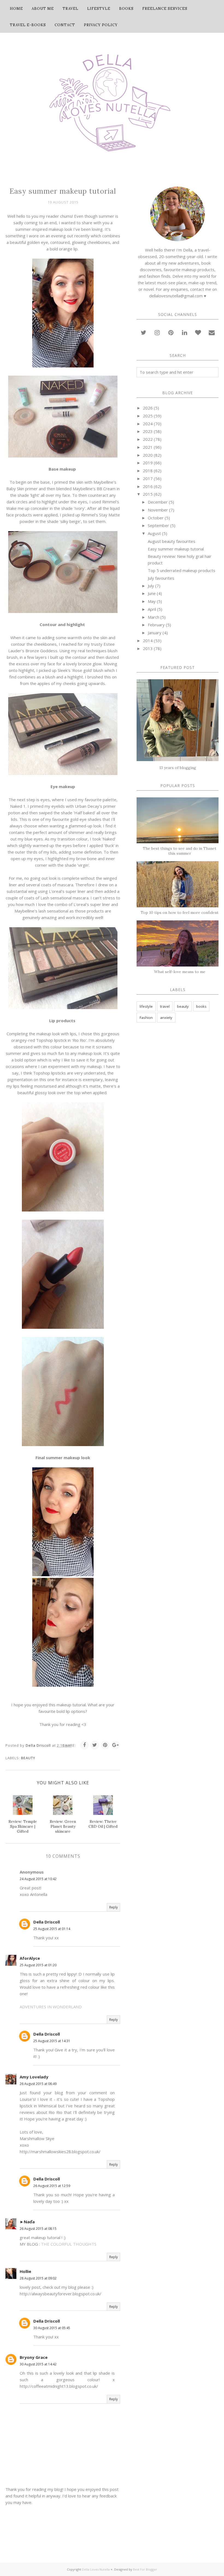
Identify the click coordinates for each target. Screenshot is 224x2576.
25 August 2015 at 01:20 (38, 1965)
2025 (148, 416)
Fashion (146, 1018)
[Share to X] (95, 1745)
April (152, 609)
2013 (148, 648)
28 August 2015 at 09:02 (38, 2278)
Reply (114, 1907)
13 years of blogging (178, 768)
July (151, 586)
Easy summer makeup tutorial (176, 549)
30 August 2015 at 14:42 (38, 2364)
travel (165, 1006)
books (201, 1006)
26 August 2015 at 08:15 (38, 2229)
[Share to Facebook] (84, 1745)
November (158, 510)
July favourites (161, 578)
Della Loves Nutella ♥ (97, 2569)
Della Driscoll (47, 1922)
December (158, 502)
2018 (148, 471)
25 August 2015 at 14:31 (52, 2041)
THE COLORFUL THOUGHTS (69, 2244)
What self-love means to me (180, 972)
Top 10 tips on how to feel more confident (180, 912)
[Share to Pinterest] (105, 1745)
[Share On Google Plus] (116, 1745)
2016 (148, 486)
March (154, 617)
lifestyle (146, 1006)
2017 (148, 478)
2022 (148, 439)
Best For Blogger (145, 2569)
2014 (148, 641)
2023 (148, 431)
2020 (148, 455)
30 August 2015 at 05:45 (52, 2328)
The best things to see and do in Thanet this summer (180, 851)
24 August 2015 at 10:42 (38, 1879)
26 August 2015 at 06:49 (38, 2084)
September (158, 525)
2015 (148, 494)
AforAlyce (30, 1958)
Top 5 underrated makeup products (182, 570)
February (156, 625)
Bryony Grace (34, 2357)
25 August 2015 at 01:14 (52, 1929)
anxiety (166, 1018)
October (156, 518)
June (152, 593)
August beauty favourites (172, 541)
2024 (148, 424)
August (154, 533)
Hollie (25, 2271)
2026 (148, 408)
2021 (148, 447)
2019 (148, 463)
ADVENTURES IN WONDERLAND (51, 2007)
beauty (28, 1758)
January (155, 633)
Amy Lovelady (34, 2077)
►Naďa (27, 2222)
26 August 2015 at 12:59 (52, 2186)
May (152, 601)
